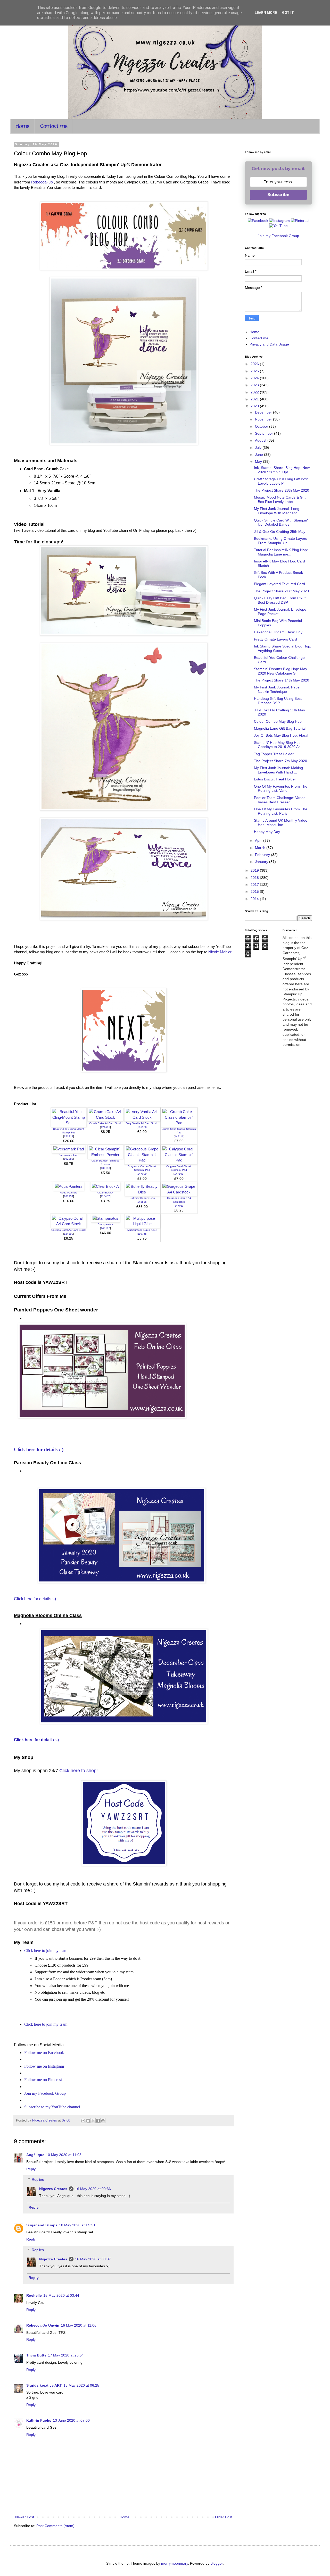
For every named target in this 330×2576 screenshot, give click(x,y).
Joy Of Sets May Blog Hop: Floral (281, 735)
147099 (142, 1174)
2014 (255, 899)
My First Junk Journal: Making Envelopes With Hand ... (278, 770)
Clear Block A (105, 1193)
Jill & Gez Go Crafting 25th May (280, 532)
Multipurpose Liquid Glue (142, 1230)
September (265, 433)
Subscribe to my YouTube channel (52, 2107)
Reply (31, 2169)
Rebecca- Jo (42, 182)
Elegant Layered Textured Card (279, 584)
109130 (105, 1168)
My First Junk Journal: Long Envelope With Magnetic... (277, 511)
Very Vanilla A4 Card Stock (142, 1123)
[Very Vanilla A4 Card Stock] (142, 1117)
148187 (105, 1228)
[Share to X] (93, 2121)
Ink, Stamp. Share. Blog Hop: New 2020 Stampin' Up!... (282, 470)
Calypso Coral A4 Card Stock (68, 1230)
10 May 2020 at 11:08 (64, 2155)
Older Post (224, 2517)
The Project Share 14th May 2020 (282, 680)
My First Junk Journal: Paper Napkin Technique (277, 689)
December (264, 412)
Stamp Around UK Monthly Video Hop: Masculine (281, 823)
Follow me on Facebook (44, 2053)
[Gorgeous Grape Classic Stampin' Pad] (142, 1160)
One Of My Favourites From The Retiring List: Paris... (281, 811)
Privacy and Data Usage (269, 344)
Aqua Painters (69, 1193)
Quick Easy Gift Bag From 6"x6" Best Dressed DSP (280, 600)
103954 (69, 1196)
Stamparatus (105, 1224)
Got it (288, 13)
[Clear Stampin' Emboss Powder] (105, 1155)
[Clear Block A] (105, 1186)
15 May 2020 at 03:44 (61, 2295)
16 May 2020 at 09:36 (93, 2189)
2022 (255, 392)
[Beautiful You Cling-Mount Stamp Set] (69, 1123)
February (263, 855)
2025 (255, 371)
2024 (255, 378)
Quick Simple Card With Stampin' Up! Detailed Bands (281, 522)
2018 (255, 878)
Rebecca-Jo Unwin (43, 2325)
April (259, 840)
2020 (255, 406)
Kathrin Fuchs (39, 2420)
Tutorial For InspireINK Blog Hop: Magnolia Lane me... (281, 552)
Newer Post (25, 2517)
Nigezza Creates (53, 2189)
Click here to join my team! (46, 1951)
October (262, 426)
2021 (255, 399)
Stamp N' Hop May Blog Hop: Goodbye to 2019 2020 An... (279, 745)
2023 (255, 385)
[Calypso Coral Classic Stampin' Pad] (179, 1160)
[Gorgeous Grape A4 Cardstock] (179, 1192)
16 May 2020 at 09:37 (93, 2259)
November (264, 419)
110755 (142, 1234)
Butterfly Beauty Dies (142, 1198)
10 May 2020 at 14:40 (77, 2225)
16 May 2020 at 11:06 (79, 2325)
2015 (255, 891)
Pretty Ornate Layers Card (275, 639)
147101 (179, 1174)
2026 (255, 364)
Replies (38, 2179)
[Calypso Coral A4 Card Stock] (69, 1224)
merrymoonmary (175, 2563)
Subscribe (278, 195)
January (262, 862)
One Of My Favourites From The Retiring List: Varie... (281, 789)
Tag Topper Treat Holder (274, 754)
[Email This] (83, 2121)
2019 (255, 870)
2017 (255, 885)
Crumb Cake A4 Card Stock (105, 1123)
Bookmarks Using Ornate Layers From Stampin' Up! (280, 541)
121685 (105, 1127)
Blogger (217, 2563)
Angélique (35, 2155)
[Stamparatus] (105, 1218)
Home (23, 126)
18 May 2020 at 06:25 (81, 2385)
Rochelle (34, 2295)
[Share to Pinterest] (103, 2121)
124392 (69, 1234)
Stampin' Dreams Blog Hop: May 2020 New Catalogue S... (280, 671)
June (259, 454)
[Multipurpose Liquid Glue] (142, 1224)
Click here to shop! (79, 1771)
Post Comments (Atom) (55, 2526)
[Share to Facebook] (98, 2121)
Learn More (266, 13)
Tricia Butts (36, 2355)
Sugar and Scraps (42, 2225)
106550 (142, 1127)
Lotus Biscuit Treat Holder (275, 779)
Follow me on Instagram (44, 2066)
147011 (179, 1206)
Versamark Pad (69, 1155)
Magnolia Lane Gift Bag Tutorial (280, 728)
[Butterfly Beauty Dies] (142, 1192)
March (261, 848)
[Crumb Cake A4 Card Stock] (105, 1117)
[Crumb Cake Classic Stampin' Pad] (179, 1123)
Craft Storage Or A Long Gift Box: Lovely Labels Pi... (281, 481)
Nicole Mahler (220, 952)
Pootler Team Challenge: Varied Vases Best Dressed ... (280, 800)
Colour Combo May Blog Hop (278, 721)
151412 (69, 1136)
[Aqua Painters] (69, 1186)
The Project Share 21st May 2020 (281, 591)
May (259, 461)
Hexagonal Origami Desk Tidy (278, 632)
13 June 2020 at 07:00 (71, 2420)
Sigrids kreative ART (44, 2385)
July (259, 448)
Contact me (54, 126)
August (261, 440)
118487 (105, 1196)
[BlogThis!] (88, 2121)
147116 (179, 1136)
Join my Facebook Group (45, 2093)
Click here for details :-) (39, 1449)
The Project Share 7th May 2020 (280, 761)
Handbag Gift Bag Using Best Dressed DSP (278, 701)
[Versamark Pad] (69, 1149)
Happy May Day (267, 832)
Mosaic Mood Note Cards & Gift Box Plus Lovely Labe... (280, 499)
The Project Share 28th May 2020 (282, 490)
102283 (69, 1159)
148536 (142, 1202)
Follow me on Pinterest (43, 2080)
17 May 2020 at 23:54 (66, 2355)
